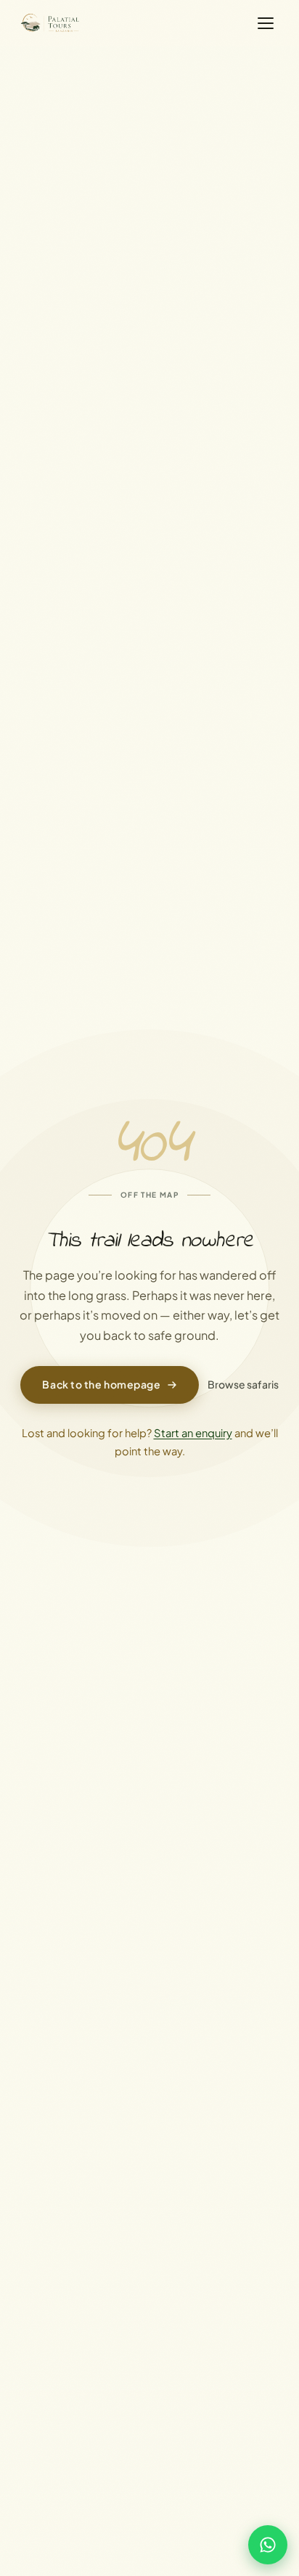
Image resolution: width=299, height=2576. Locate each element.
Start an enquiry (193, 1433)
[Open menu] (266, 23)
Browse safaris (243, 1384)
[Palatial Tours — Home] (51, 23)
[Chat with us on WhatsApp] (268, 2545)
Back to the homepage (101, 1384)
